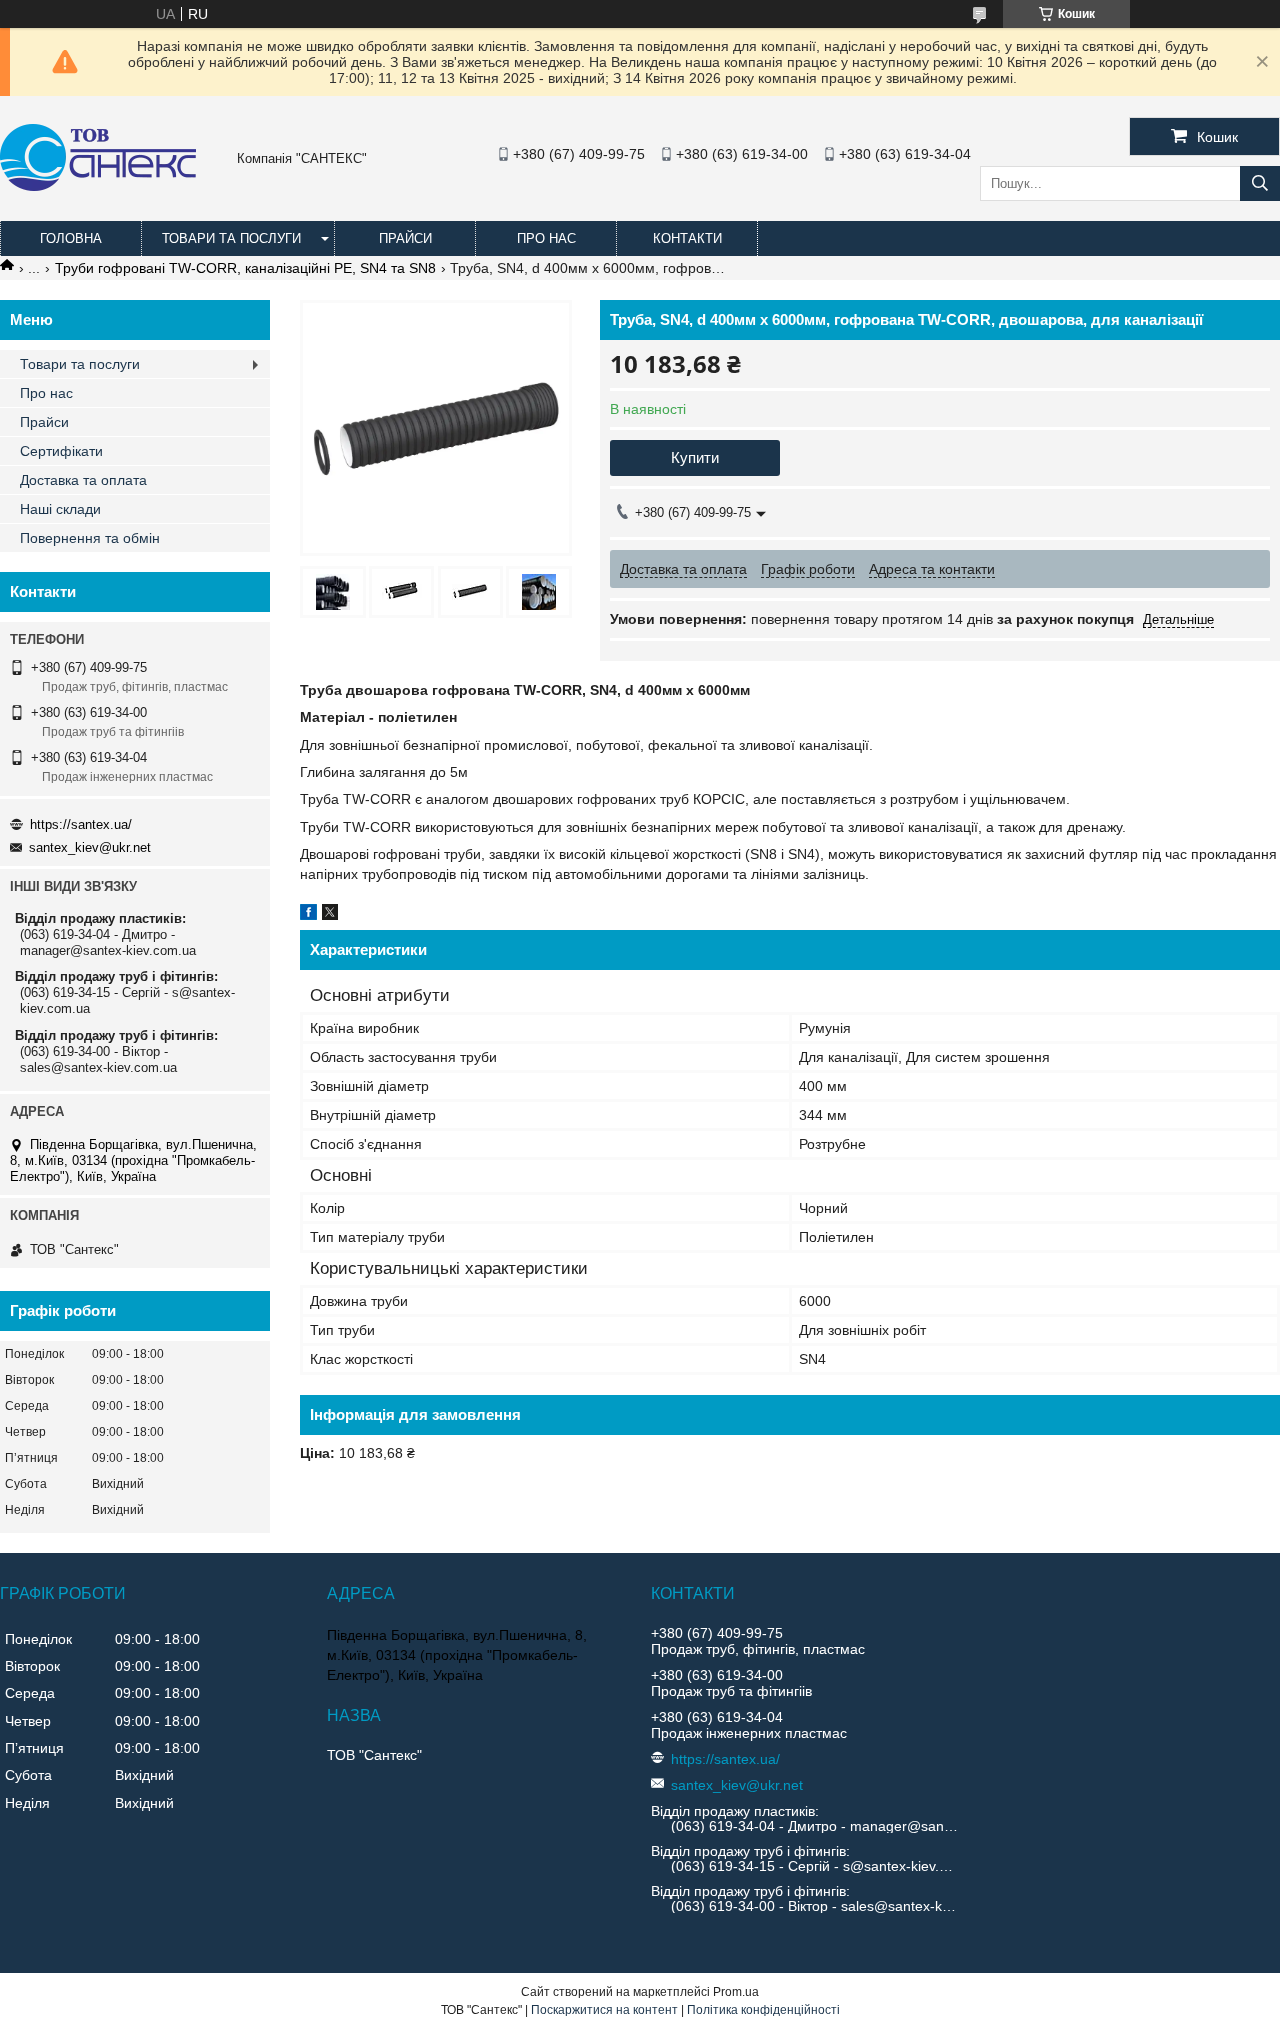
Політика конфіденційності (763, 2010)
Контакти (687, 238)
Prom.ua (736, 1992)
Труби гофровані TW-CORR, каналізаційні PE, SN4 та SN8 (245, 268)
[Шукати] (1260, 183)
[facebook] (308, 915)
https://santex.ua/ (81, 824)
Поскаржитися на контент (604, 2010)
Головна (71, 238)
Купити (695, 457)
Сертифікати (61, 451)
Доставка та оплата (83, 480)
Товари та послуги (231, 238)
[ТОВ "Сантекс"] (98, 186)
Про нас (546, 238)
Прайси (405, 238)
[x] (330, 915)
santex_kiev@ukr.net (90, 847)
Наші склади (60, 509)
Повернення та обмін (90, 538)
